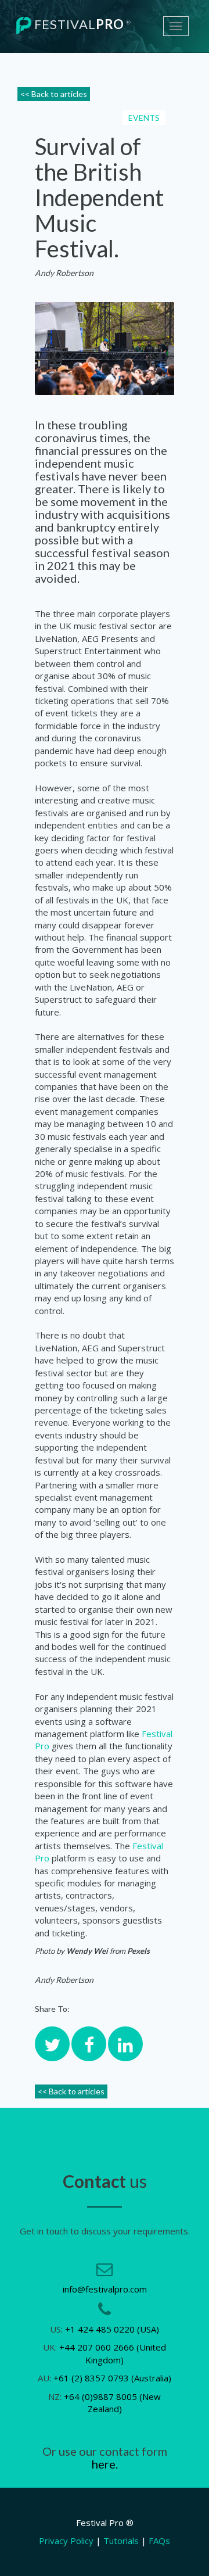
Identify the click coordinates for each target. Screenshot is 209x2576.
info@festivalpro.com (105, 2289)
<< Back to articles (54, 94)
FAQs (159, 2541)
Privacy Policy (66, 2541)
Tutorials (121, 2541)
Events (144, 118)
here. (105, 2464)
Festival (81, 24)
